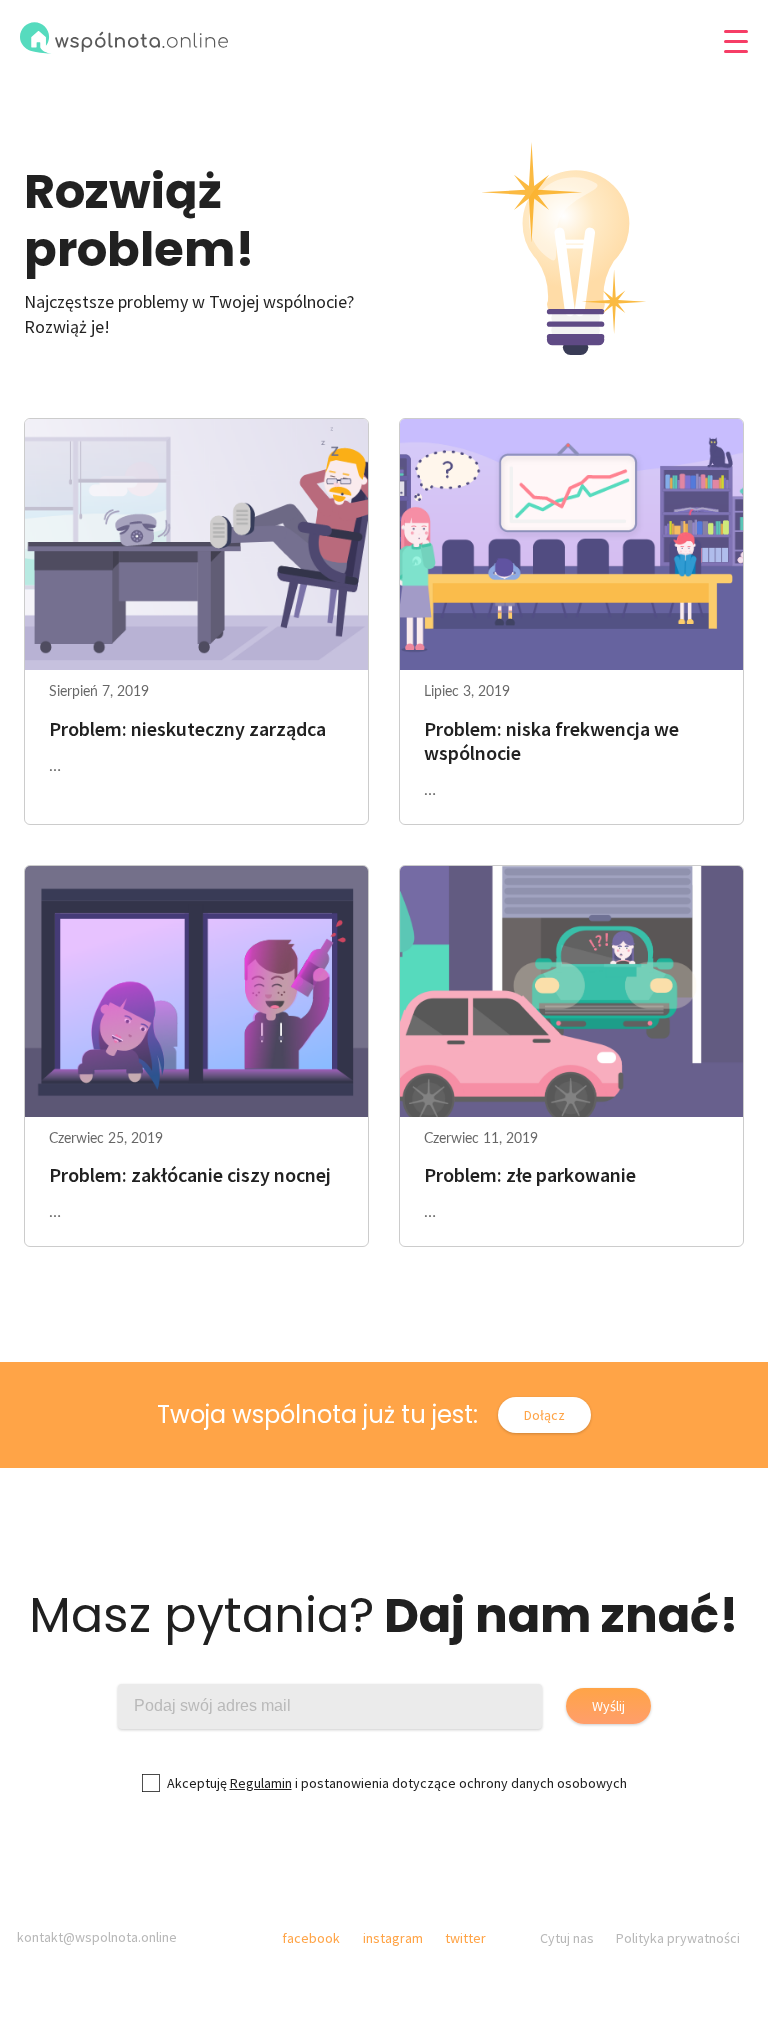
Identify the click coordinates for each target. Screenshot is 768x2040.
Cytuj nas (567, 1938)
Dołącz (544, 1415)
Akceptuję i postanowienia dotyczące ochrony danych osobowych (397, 1783)
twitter (465, 1938)
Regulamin (261, 1783)
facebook (311, 1938)
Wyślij (608, 1706)
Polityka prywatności (678, 1938)
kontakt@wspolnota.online (97, 1937)
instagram (393, 1938)
